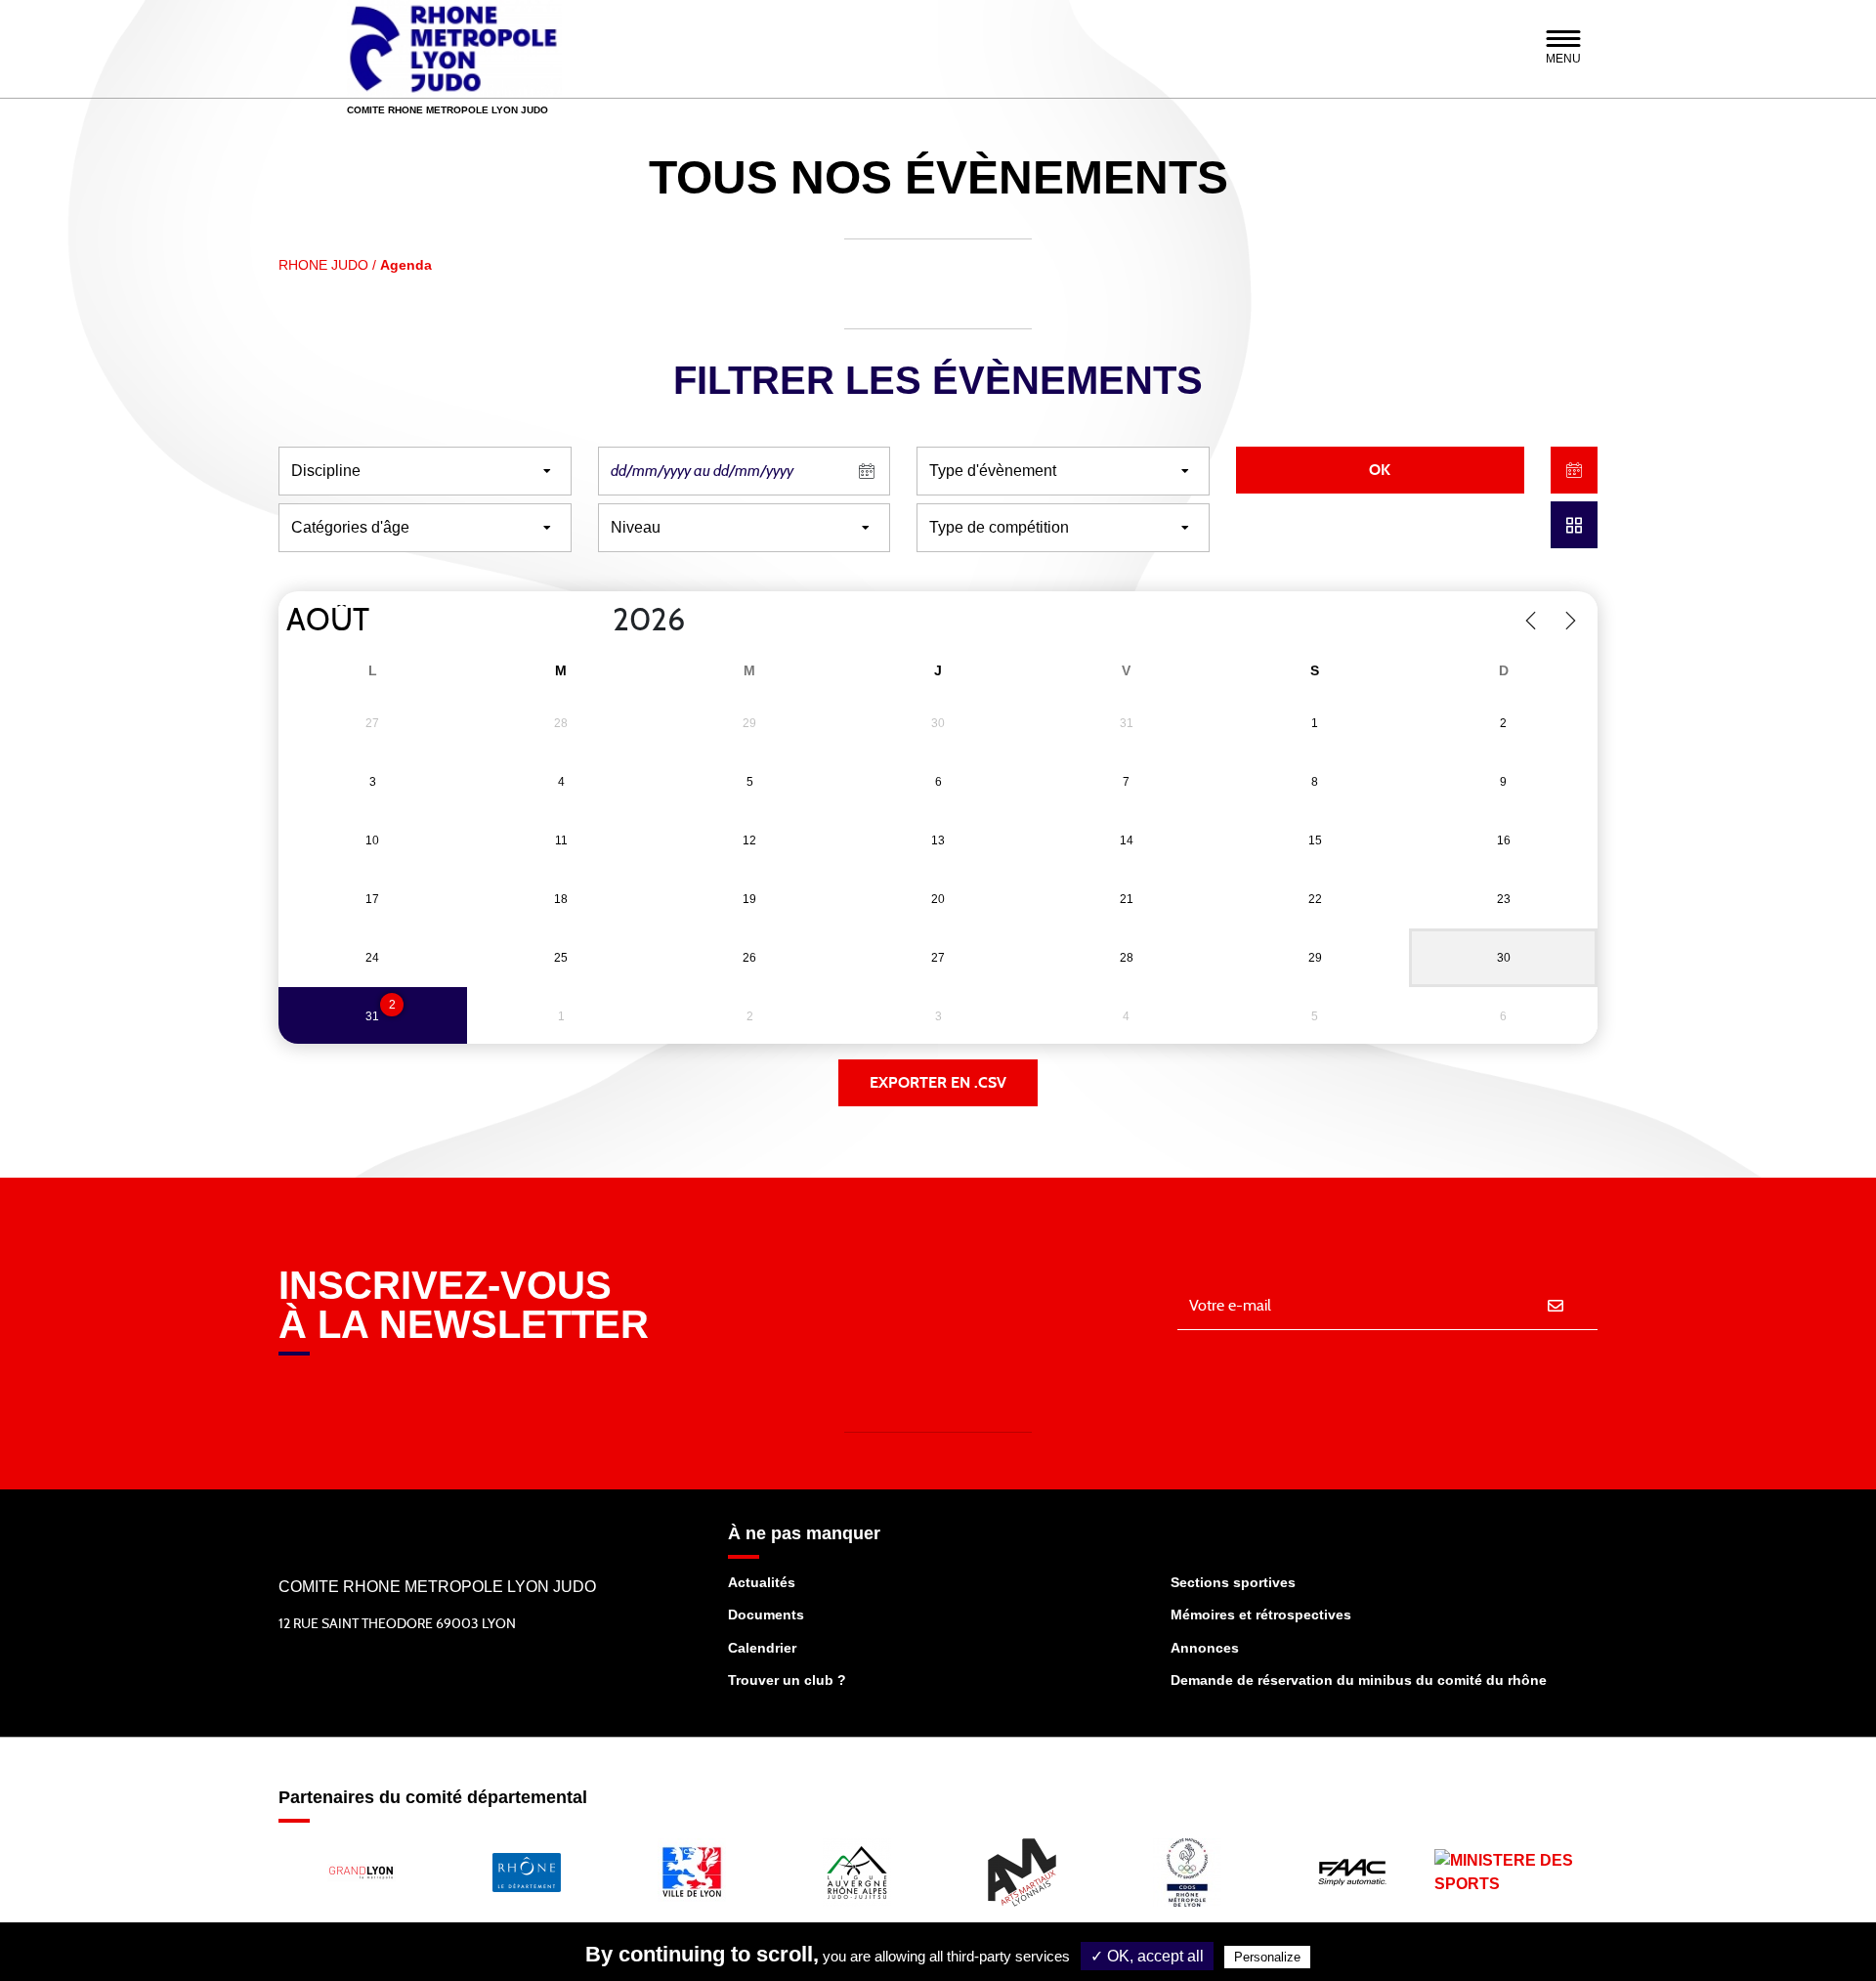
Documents (766, 1615)
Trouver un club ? (787, 1680)
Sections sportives (1233, 1582)
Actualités (762, 1582)
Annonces (1205, 1648)
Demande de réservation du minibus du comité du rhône (1359, 1680)
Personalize (1267, 1957)
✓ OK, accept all (1147, 1956)
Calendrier (762, 1648)
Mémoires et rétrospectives (1261, 1615)
